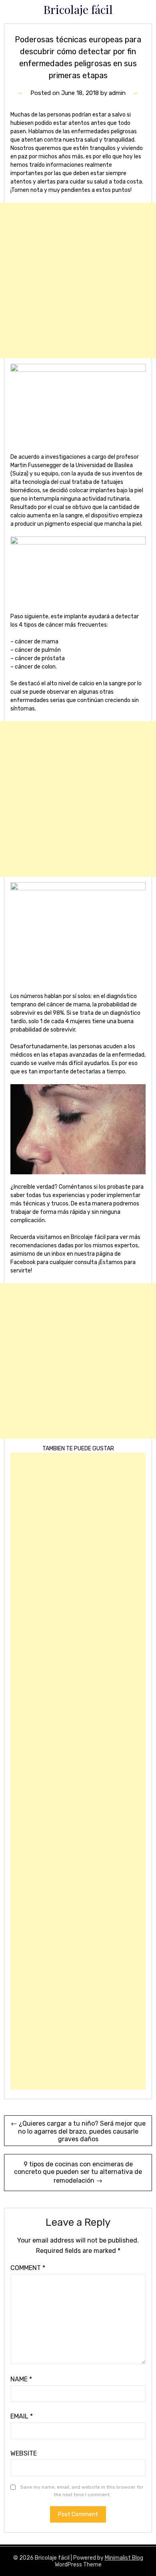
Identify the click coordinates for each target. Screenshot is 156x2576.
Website (24, 2453)
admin (117, 93)
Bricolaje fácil (78, 9)
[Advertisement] (78, 280)
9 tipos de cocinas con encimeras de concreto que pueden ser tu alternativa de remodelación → (78, 2172)
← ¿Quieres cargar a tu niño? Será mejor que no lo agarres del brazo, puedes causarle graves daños (78, 2131)
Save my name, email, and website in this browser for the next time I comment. (82, 2491)
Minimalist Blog (124, 2558)
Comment (28, 2268)
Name (21, 2379)
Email (22, 2416)
